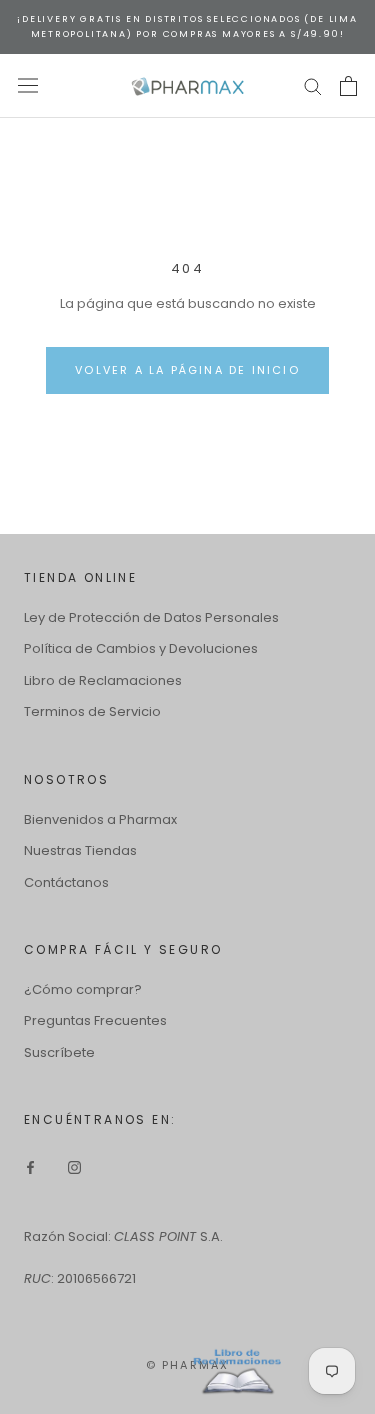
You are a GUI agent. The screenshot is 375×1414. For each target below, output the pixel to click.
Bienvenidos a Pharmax (100, 819)
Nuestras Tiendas (80, 850)
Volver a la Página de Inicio (187, 370)
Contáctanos (66, 882)
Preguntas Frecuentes (95, 1020)
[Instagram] (74, 1166)
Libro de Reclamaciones (103, 680)
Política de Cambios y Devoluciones (141, 648)
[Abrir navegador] (28, 85)
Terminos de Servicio (92, 711)
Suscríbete (59, 1052)
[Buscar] (313, 85)
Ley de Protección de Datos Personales (151, 617)
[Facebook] (30, 1166)
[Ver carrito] (348, 86)
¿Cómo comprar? (83, 989)
